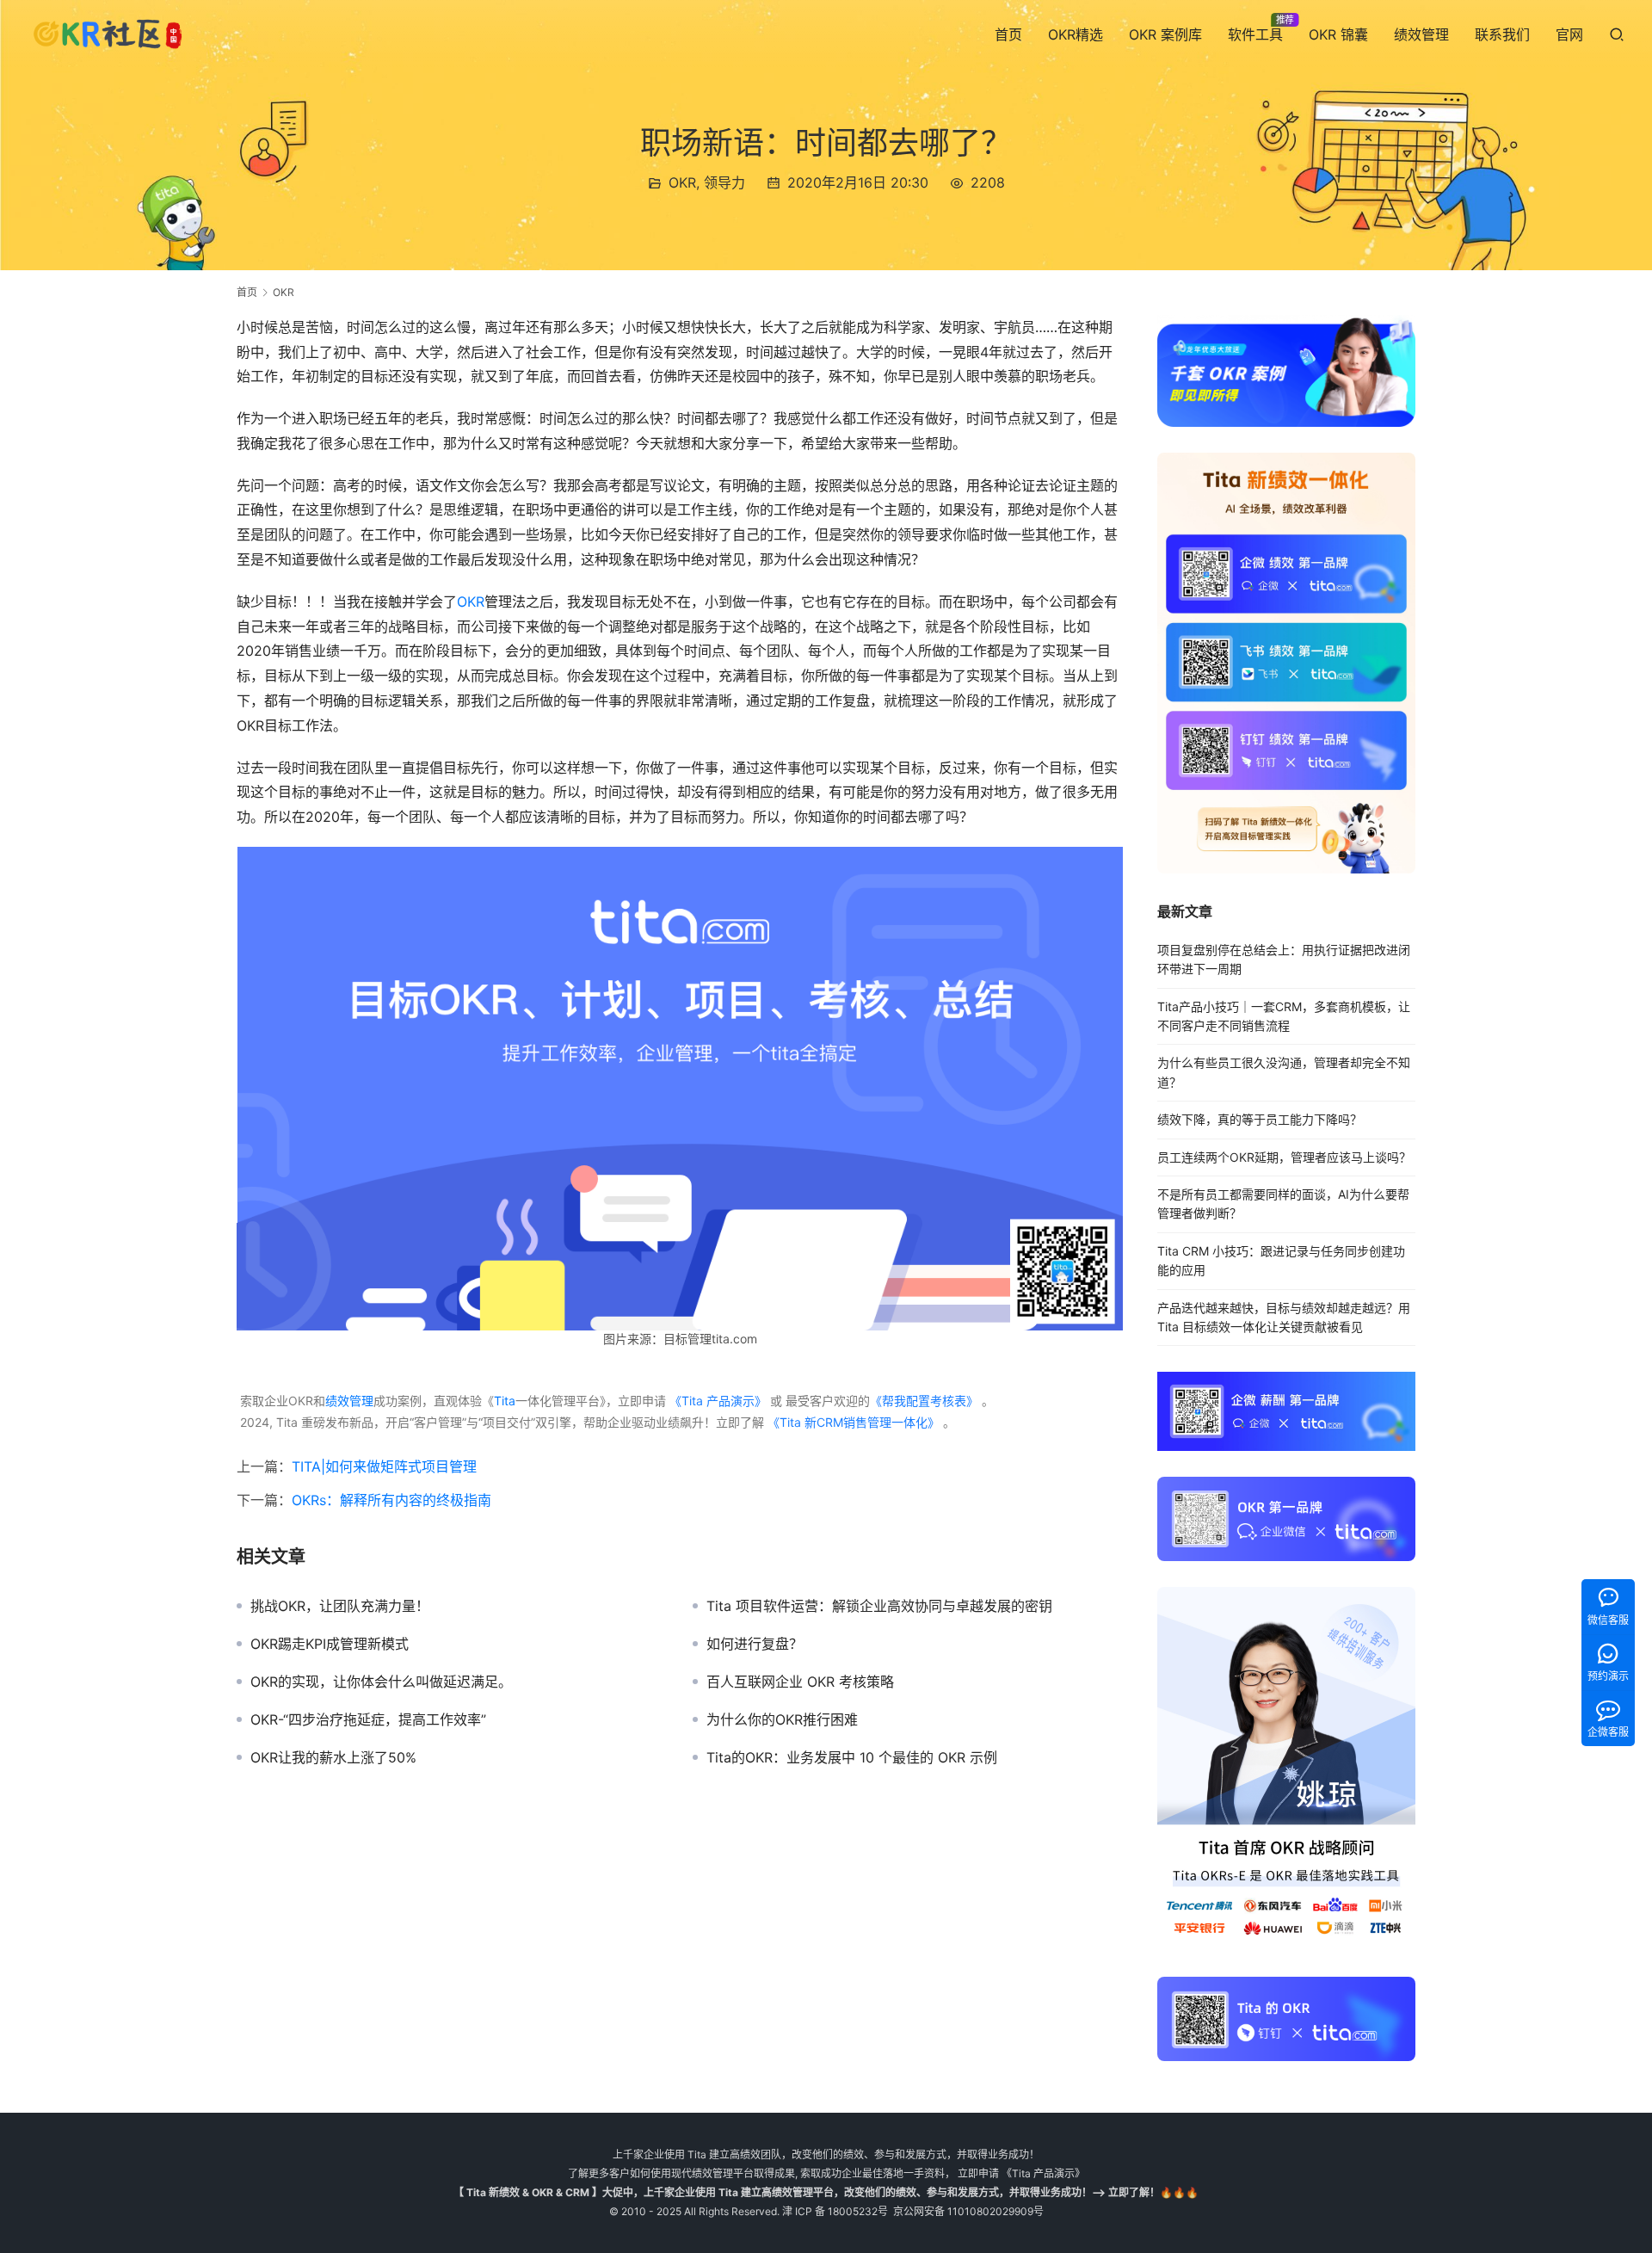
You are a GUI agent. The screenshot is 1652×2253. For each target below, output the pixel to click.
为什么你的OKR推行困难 (782, 1719)
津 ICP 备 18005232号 (835, 2211)
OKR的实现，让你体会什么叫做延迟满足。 (381, 1682)
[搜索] (1617, 34)
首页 (1008, 34)
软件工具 (1255, 34)
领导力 (724, 182)
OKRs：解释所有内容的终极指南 (391, 1500)
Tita (505, 1401)
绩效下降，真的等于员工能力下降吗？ (1260, 1119)
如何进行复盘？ (755, 1644)
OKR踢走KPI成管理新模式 (330, 1644)
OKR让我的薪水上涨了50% (333, 1757)
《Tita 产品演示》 (716, 1401)
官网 (1569, 34)
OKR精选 (1076, 34)
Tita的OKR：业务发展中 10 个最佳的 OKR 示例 (852, 1757)
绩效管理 (1421, 34)
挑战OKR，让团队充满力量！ (340, 1606)
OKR (682, 182)
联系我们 (1502, 34)
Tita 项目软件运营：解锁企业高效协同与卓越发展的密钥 (879, 1606)
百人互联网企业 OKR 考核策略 (800, 1682)
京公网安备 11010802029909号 (968, 2211)
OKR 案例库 (1165, 34)
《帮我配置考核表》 (924, 1401)
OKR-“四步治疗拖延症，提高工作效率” (368, 1719)
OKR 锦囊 (1338, 34)
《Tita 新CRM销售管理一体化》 (854, 1422)
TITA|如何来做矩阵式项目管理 (384, 1466)
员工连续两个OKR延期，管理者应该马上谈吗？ (1284, 1157)
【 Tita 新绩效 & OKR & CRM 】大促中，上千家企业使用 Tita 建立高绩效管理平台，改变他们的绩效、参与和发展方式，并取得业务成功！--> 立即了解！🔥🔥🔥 (826, 2192)
